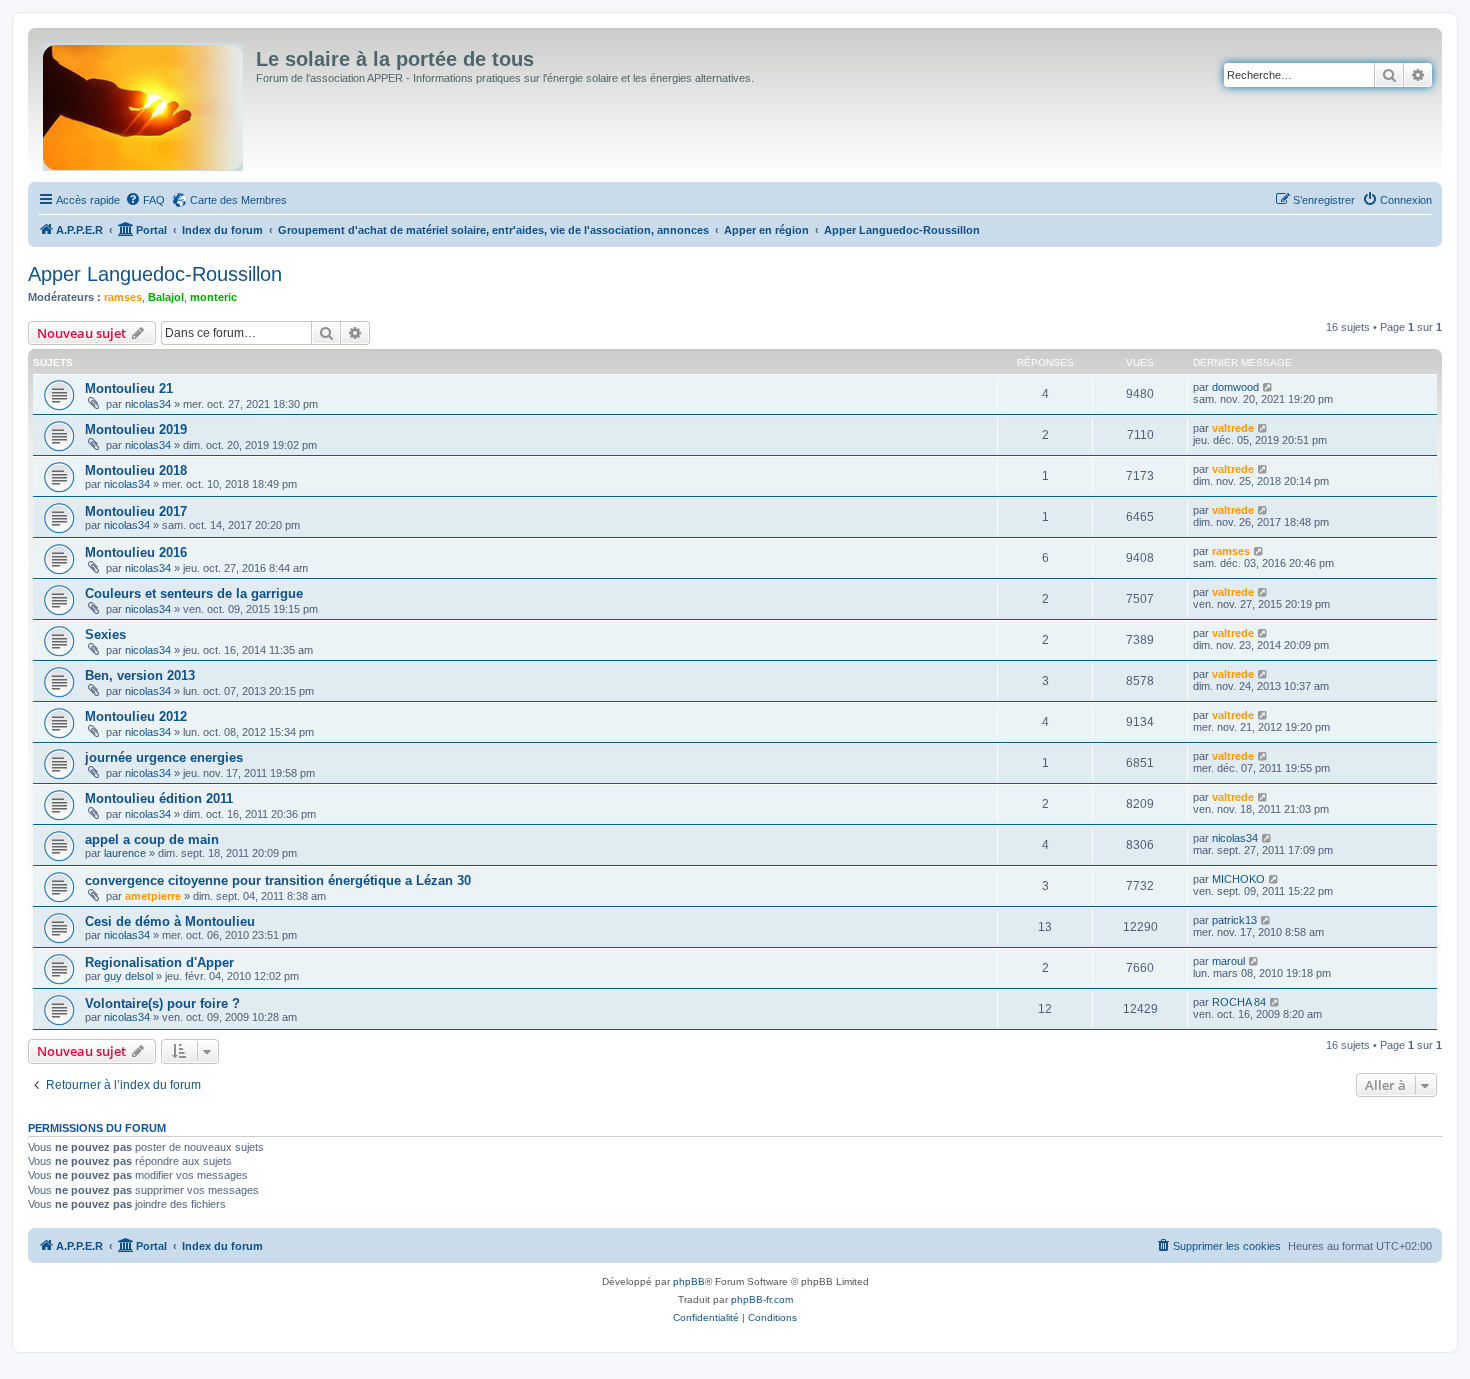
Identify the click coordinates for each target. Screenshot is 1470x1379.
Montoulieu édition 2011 (159, 798)
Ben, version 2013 (140, 675)
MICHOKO (1238, 879)
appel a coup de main (152, 839)
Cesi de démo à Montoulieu (170, 921)
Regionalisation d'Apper (159, 962)
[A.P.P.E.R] (144, 103)
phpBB (689, 1281)
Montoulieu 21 (129, 388)
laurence (125, 853)
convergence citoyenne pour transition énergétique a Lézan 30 (278, 880)
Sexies (105, 634)
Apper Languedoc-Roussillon (155, 274)
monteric (213, 297)
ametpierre (153, 896)
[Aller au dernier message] (1268, 387)
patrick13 (1234, 920)
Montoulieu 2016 (136, 552)
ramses (123, 297)
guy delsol (128, 976)
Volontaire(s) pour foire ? (162, 1003)
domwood (1235, 387)
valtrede (1233, 428)
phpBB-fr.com (762, 1299)
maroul (1228, 961)
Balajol (166, 297)
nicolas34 (148, 404)
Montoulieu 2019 (136, 429)
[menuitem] (145, 200)
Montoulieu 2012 (136, 716)
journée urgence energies (164, 757)
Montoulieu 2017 (136, 511)
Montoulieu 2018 (136, 470)
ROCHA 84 (1239, 1002)
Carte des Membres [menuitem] (238, 200)
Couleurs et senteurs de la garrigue (194, 593)
